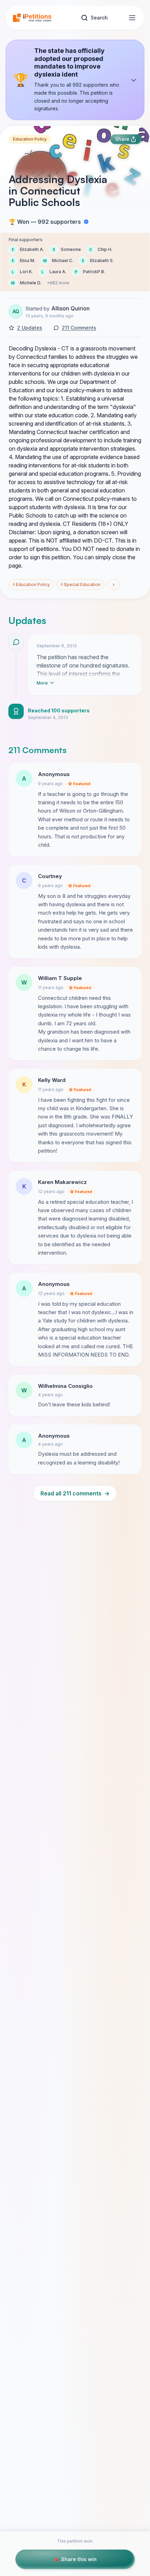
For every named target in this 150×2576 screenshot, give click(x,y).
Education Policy (30, 139)
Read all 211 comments (75, 1493)
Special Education (80, 584)
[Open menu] (132, 18)
